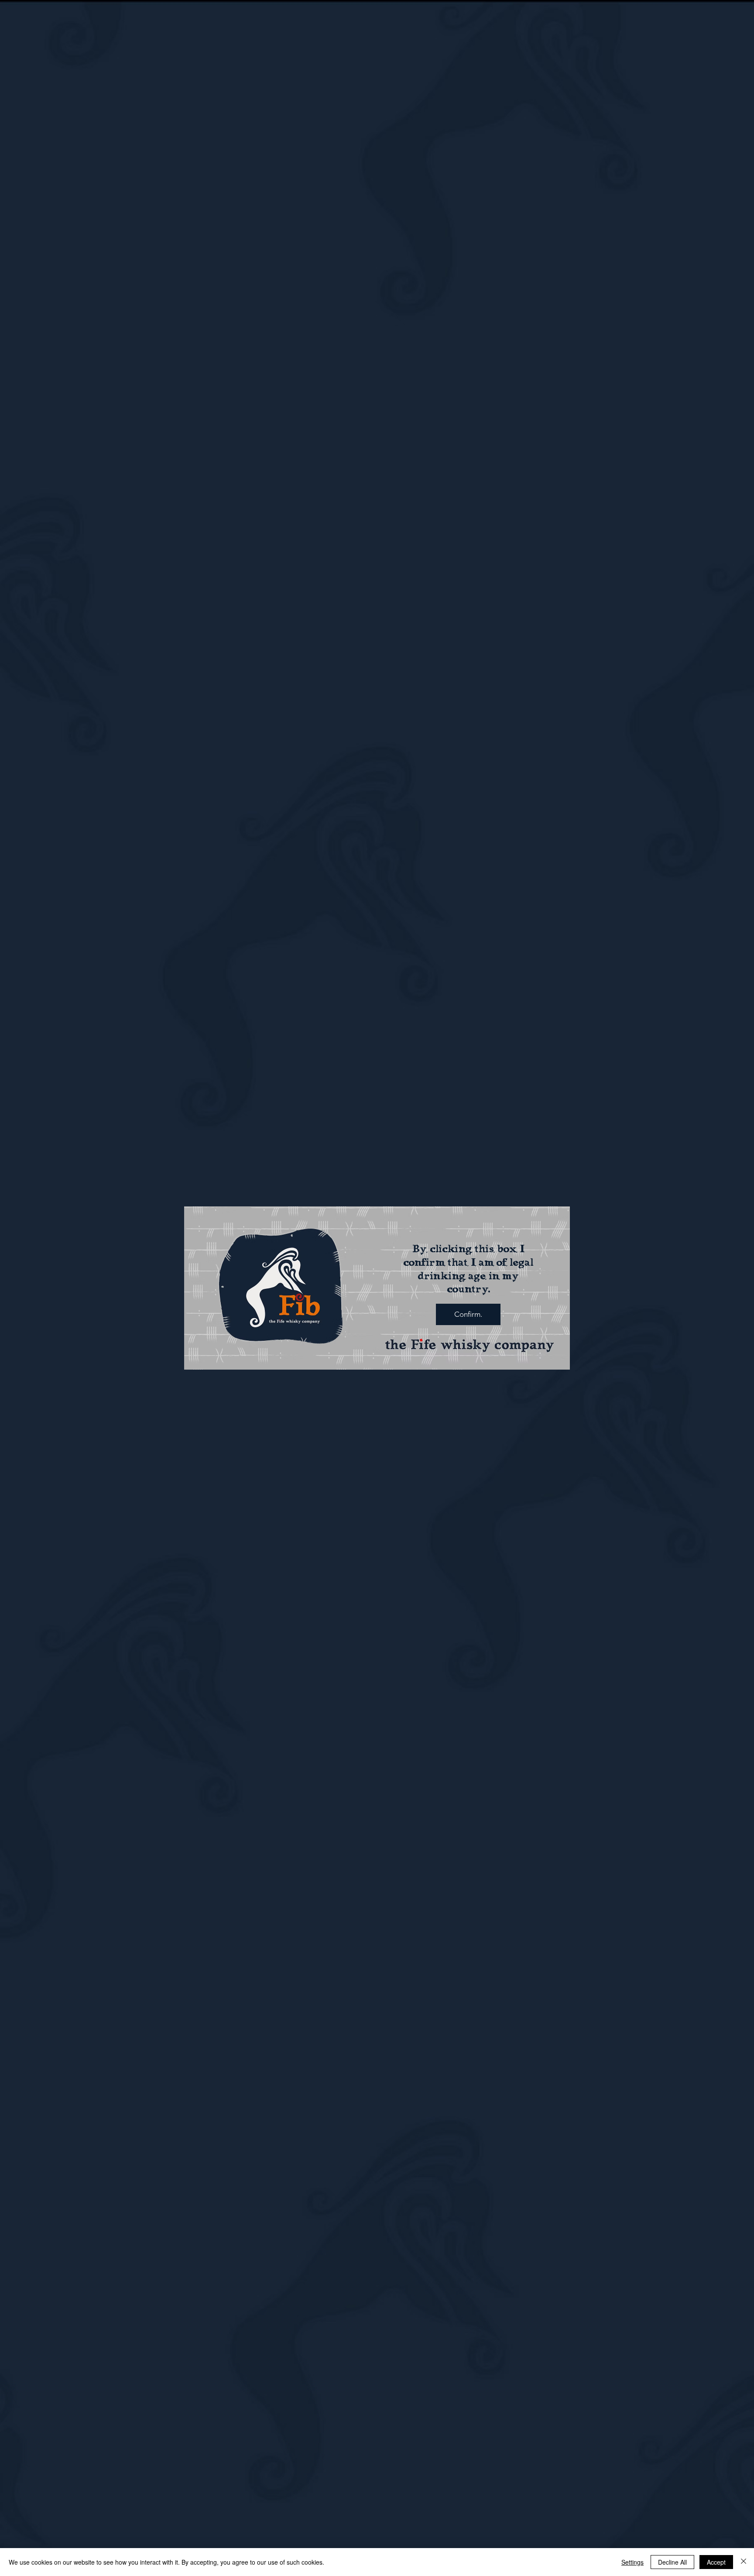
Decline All (672, 2562)
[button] (468, 1314)
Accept (716, 2562)
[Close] (744, 2562)
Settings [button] (632, 2562)
